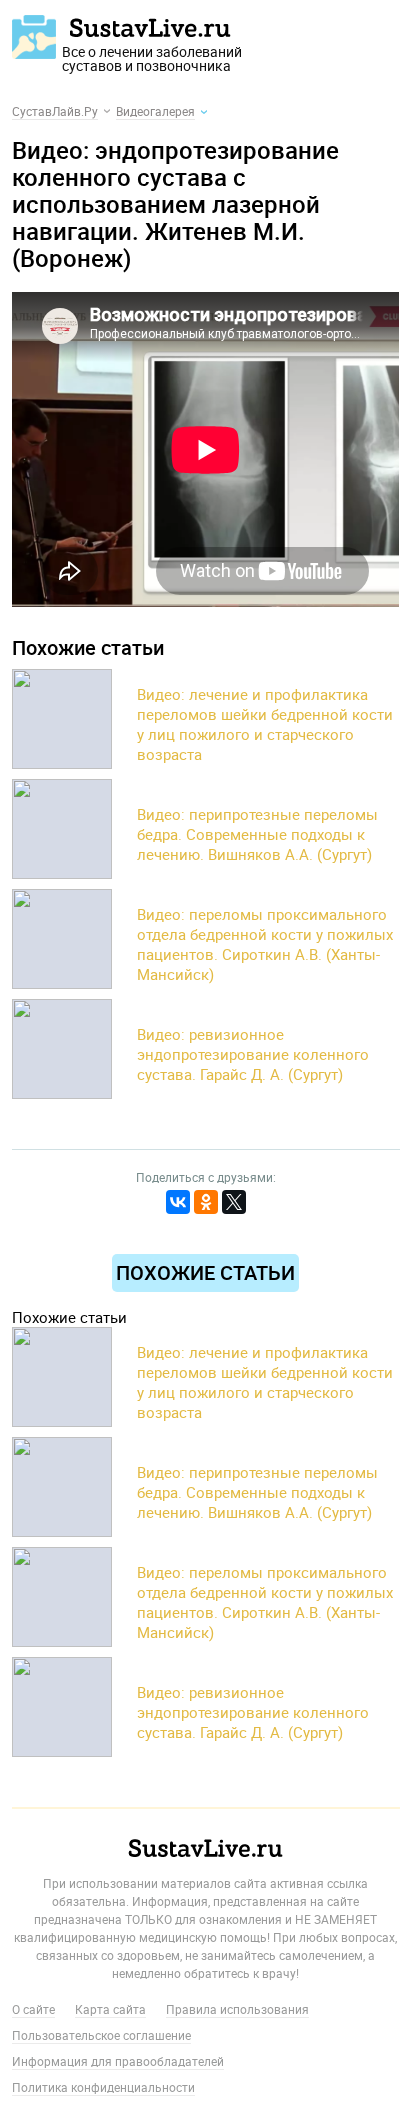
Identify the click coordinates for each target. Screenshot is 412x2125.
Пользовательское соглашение (101, 2035)
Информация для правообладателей (118, 2061)
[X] (234, 1202)
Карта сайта (110, 2009)
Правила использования (237, 2009)
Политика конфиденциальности (103, 2087)
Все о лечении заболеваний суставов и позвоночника (152, 50)
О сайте (33, 2009)
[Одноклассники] (206, 1202)
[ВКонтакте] (178, 1202)
